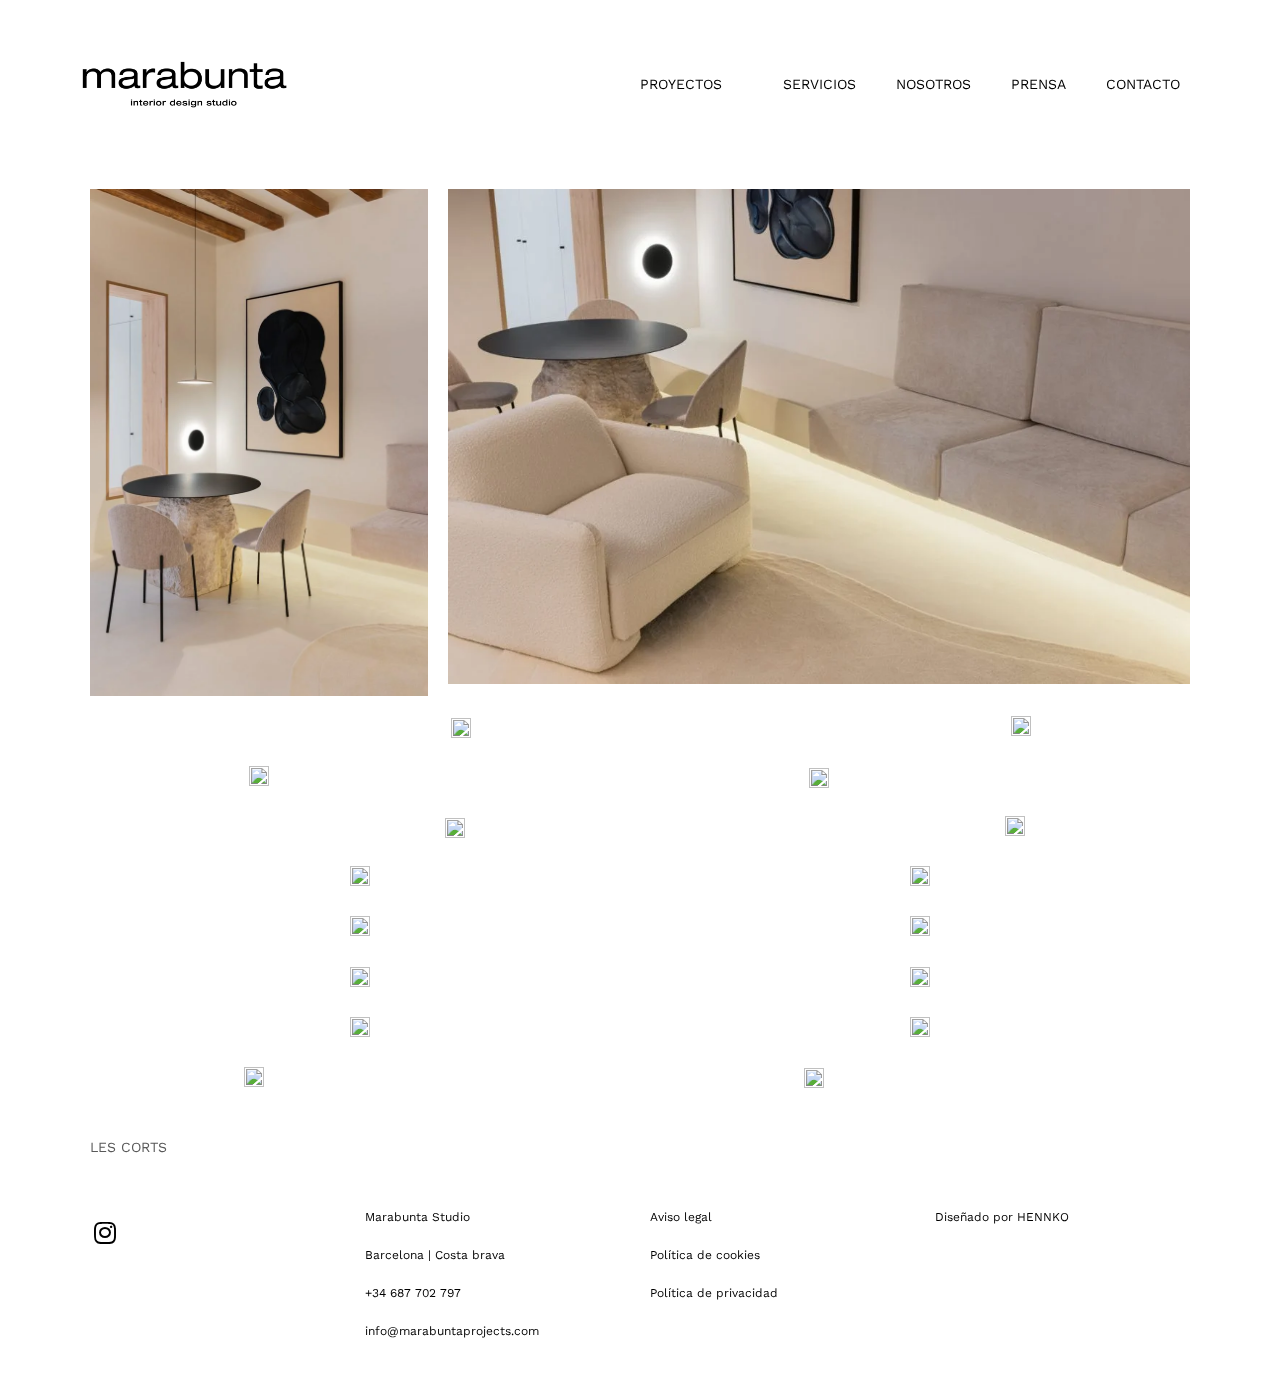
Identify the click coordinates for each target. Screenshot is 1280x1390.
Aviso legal (681, 1217)
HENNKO (1043, 1217)
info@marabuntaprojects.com (452, 1331)
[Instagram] (105, 1233)
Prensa (1038, 84)
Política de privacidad (714, 1293)
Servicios (819, 84)
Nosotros (933, 84)
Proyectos (681, 84)
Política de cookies (705, 1255)
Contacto (1143, 84)
